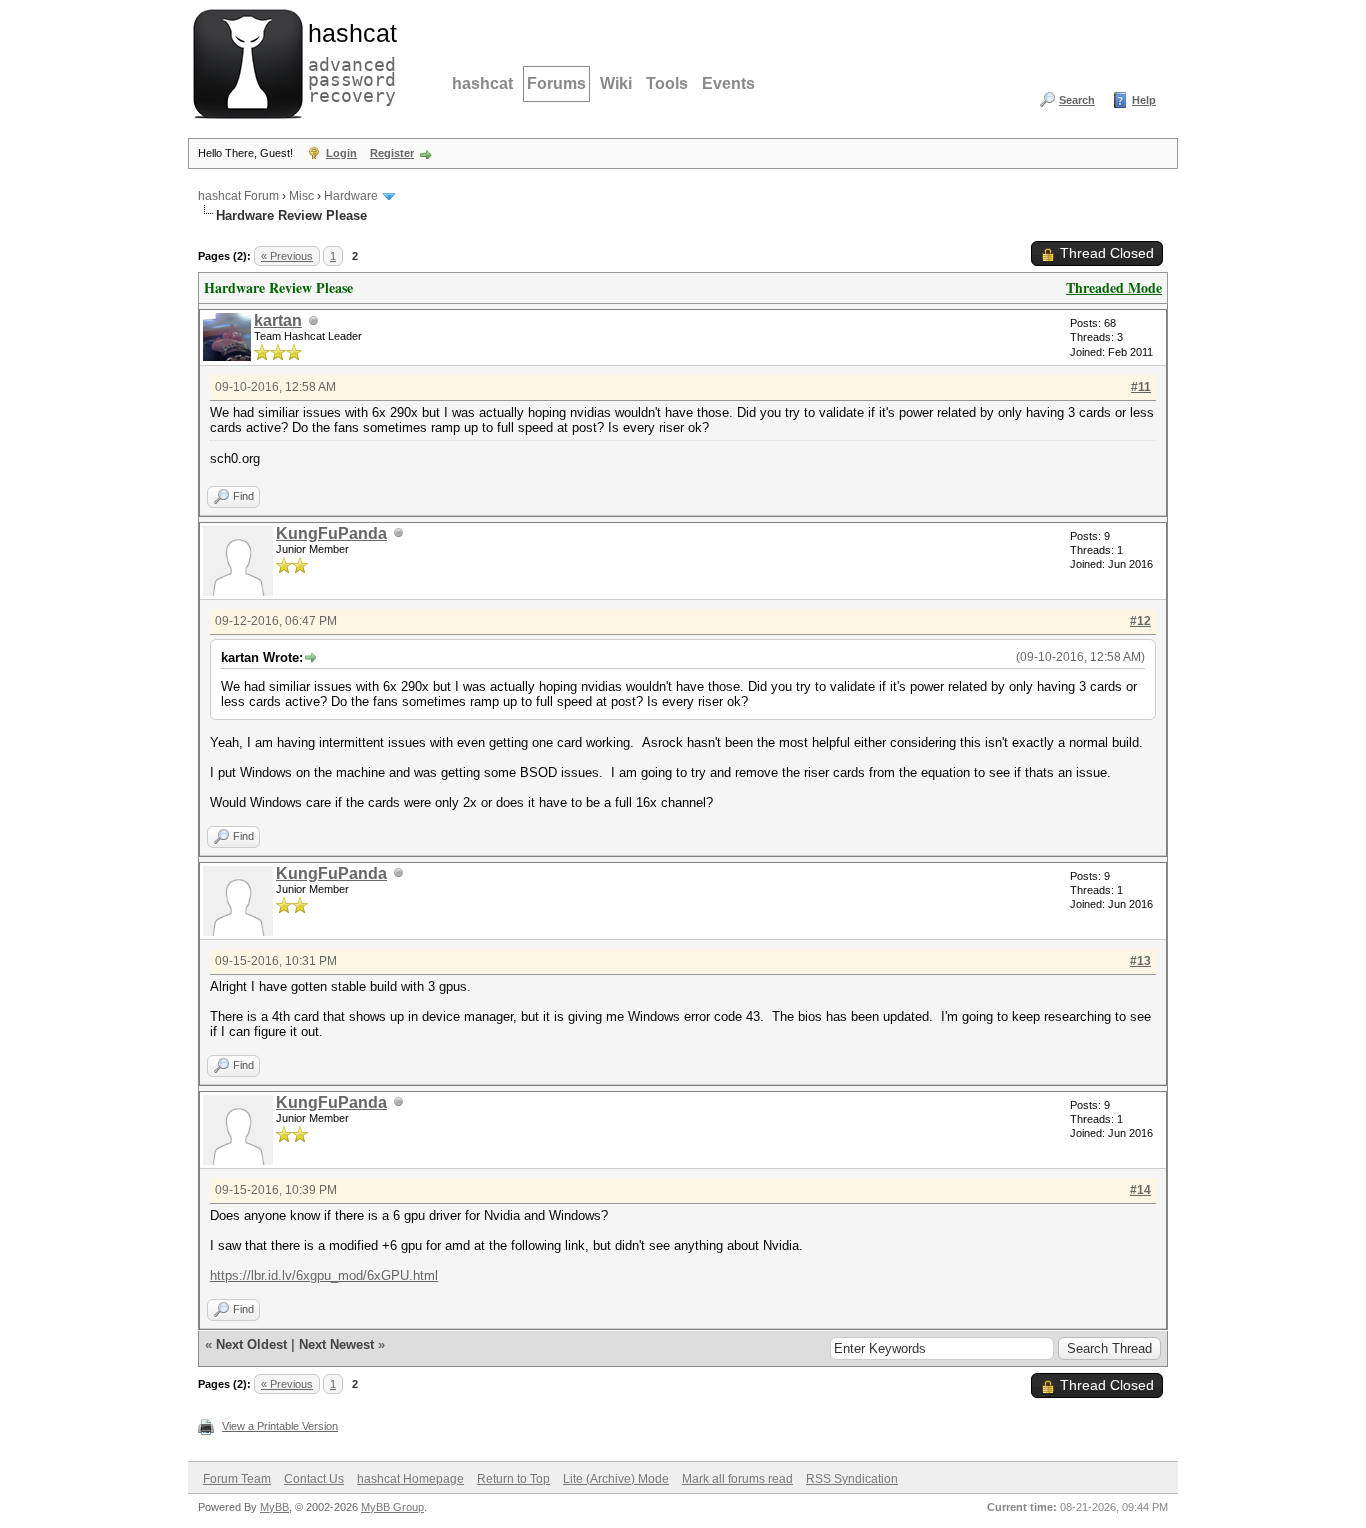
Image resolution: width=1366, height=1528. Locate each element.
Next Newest (336, 1344)
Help (1144, 100)
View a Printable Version (280, 1426)
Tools (667, 83)
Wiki (616, 83)
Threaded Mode (1114, 287)
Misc (301, 196)
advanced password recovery (348, 61)
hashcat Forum (238, 196)
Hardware (351, 196)
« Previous (287, 256)
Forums (556, 83)
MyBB (274, 1507)
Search (1077, 100)
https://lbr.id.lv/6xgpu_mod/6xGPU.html (324, 1275)
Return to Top (513, 1479)
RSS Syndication (852, 1479)
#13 (1140, 961)
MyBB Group (392, 1507)
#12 (1140, 621)
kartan (278, 320)
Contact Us (314, 1479)
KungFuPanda (331, 533)
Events (728, 83)
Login (341, 153)
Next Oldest (251, 1344)
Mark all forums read (737, 1479)
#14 (1140, 1190)
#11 (1141, 387)
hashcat (482, 83)
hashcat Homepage (410, 1479)
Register (392, 153)
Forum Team (237, 1479)
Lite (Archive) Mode (616, 1479)
